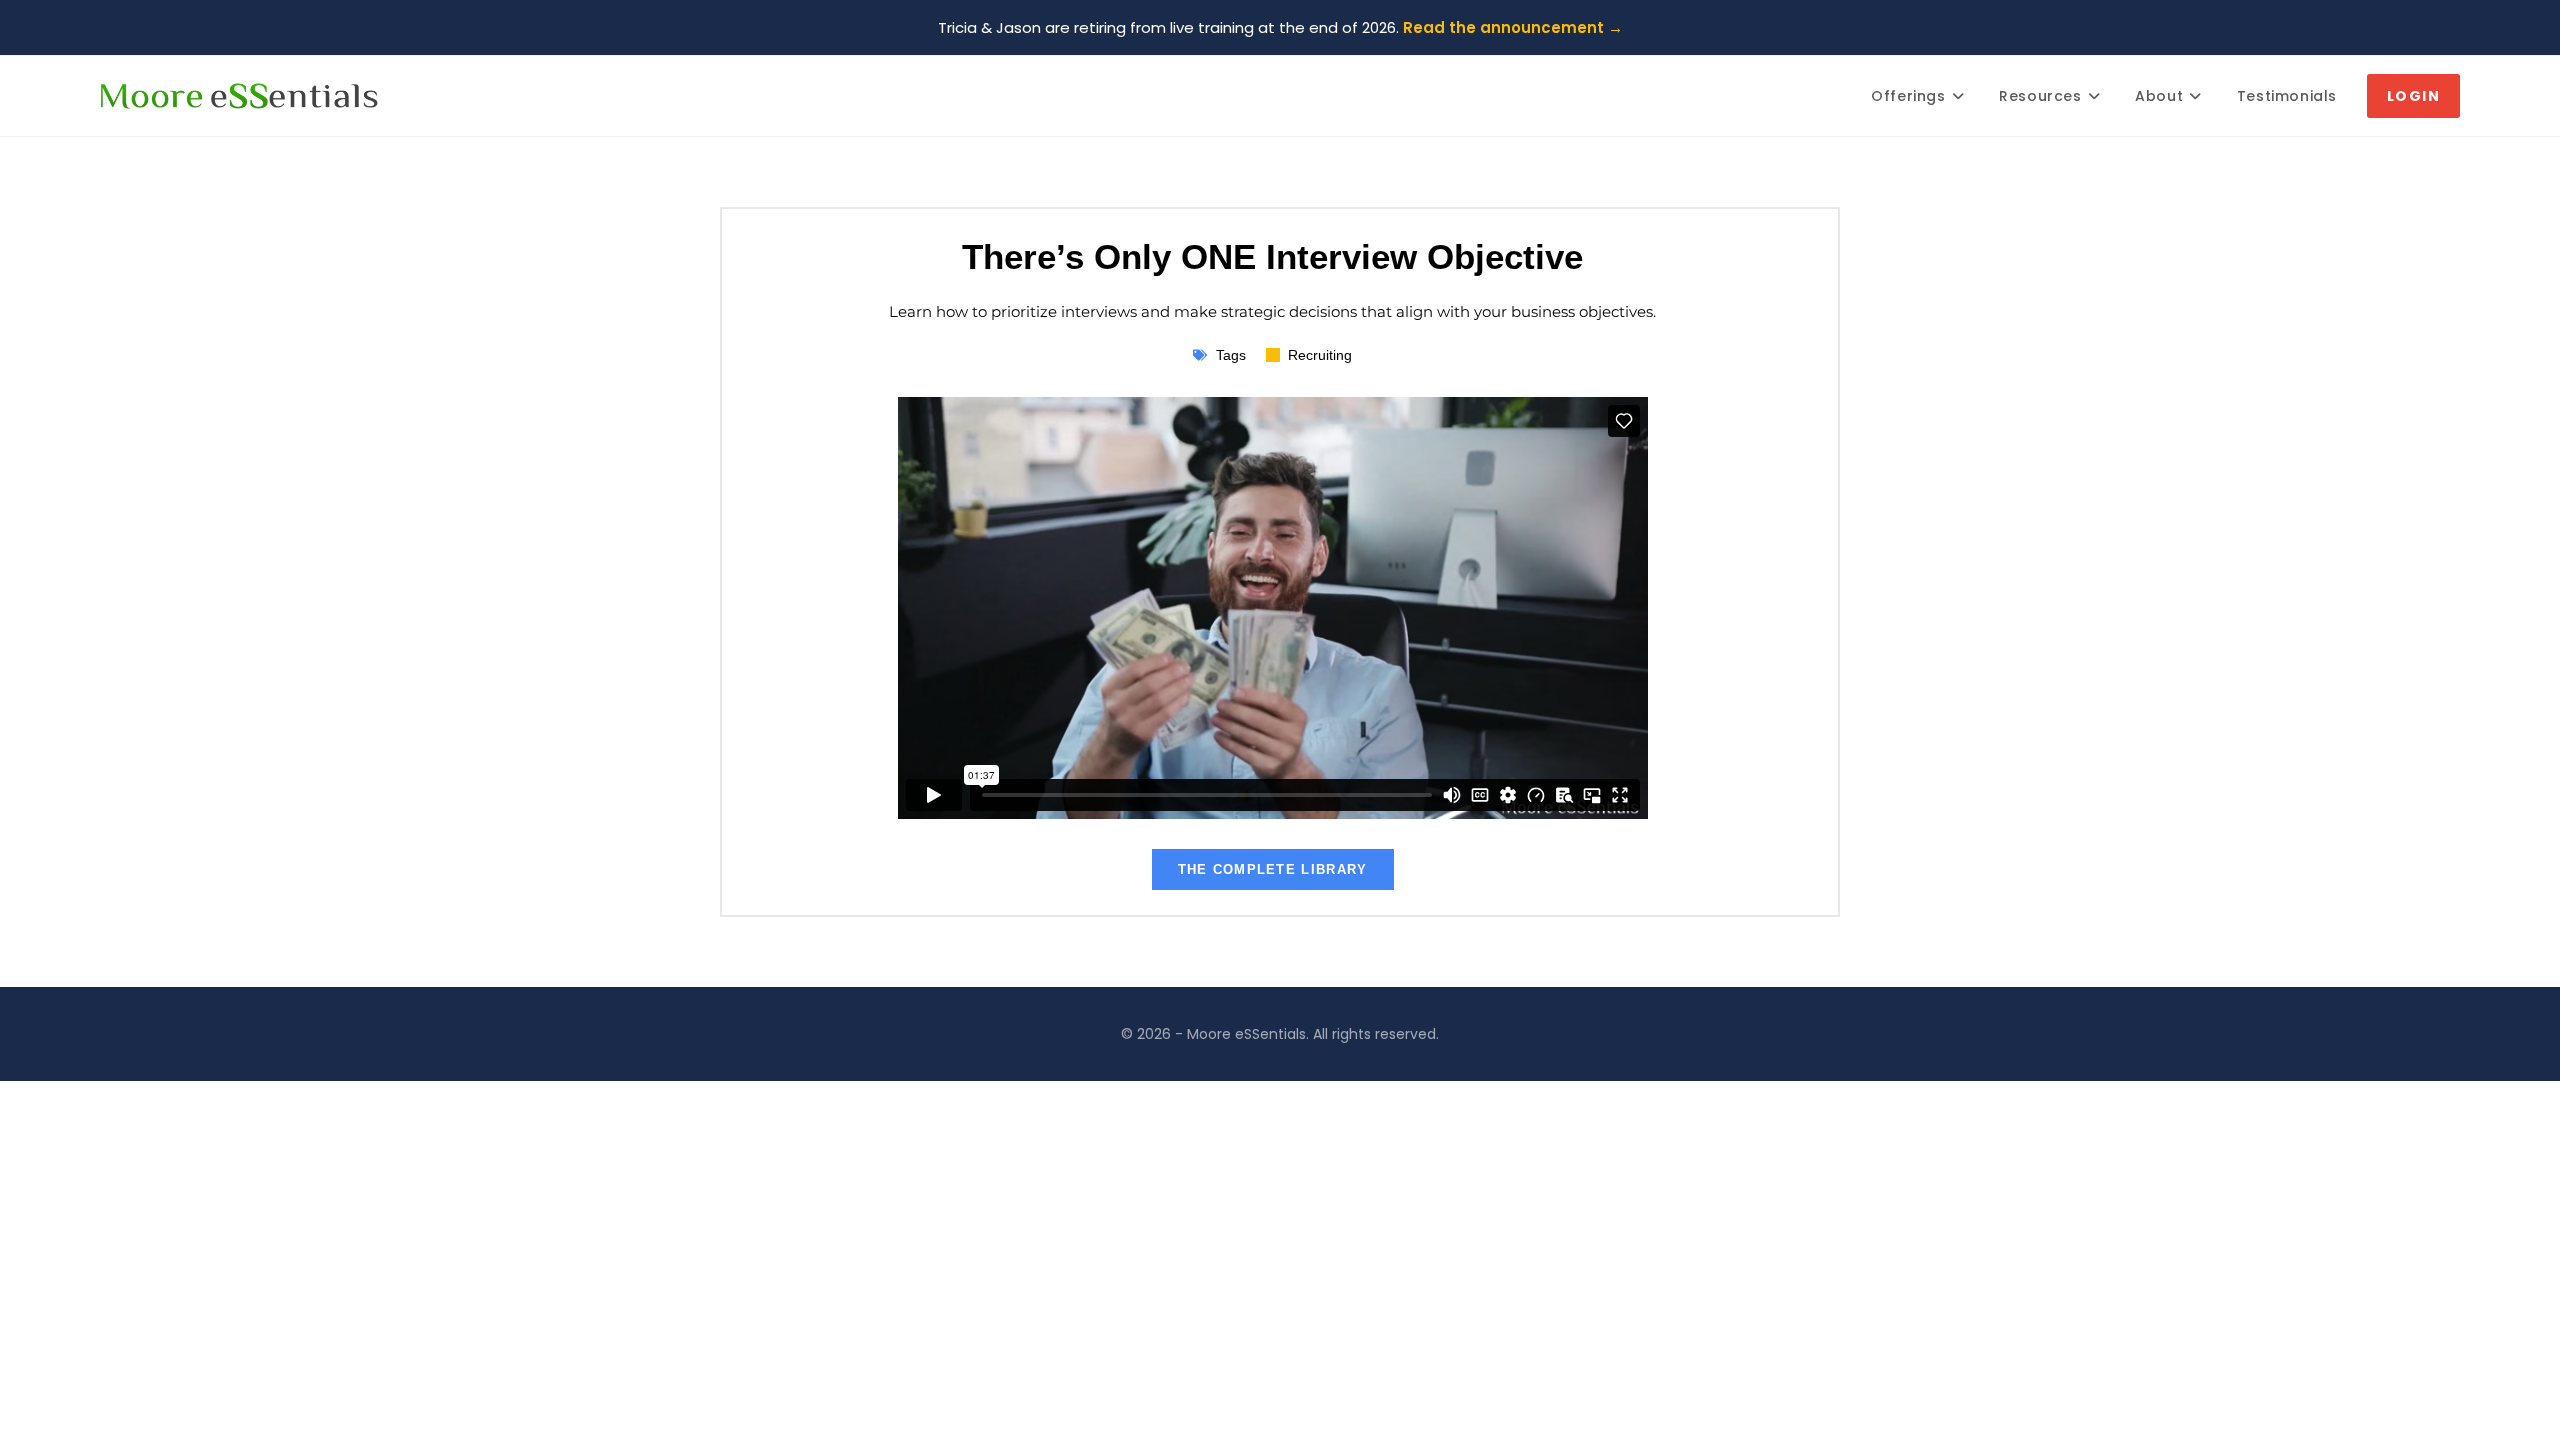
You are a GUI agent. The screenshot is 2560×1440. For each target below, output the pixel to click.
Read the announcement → (1513, 27)
